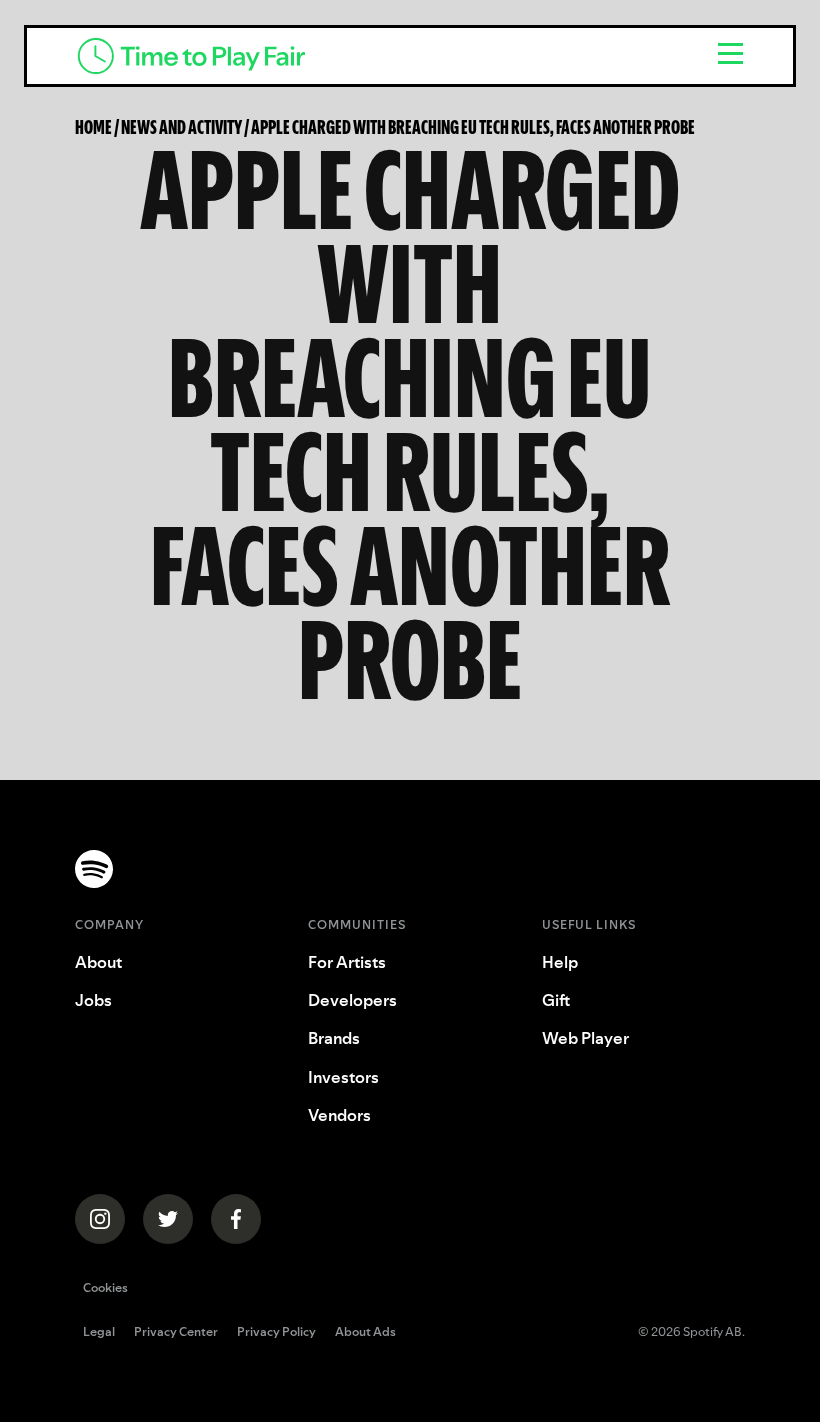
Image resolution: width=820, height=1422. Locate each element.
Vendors (339, 1115)
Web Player (585, 1038)
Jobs (93, 1000)
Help (560, 962)
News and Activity (181, 127)
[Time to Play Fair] (377, 56)
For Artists (347, 962)
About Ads (365, 1333)
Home (93, 127)
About (98, 962)
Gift (556, 1000)
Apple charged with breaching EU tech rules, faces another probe (473, 127)
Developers (352, 1000)
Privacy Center (176, 1333)
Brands (334, 1038)
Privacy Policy (276, 1333)
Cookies (105, 1287)
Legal (99, 1333)
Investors (343, 1077)
